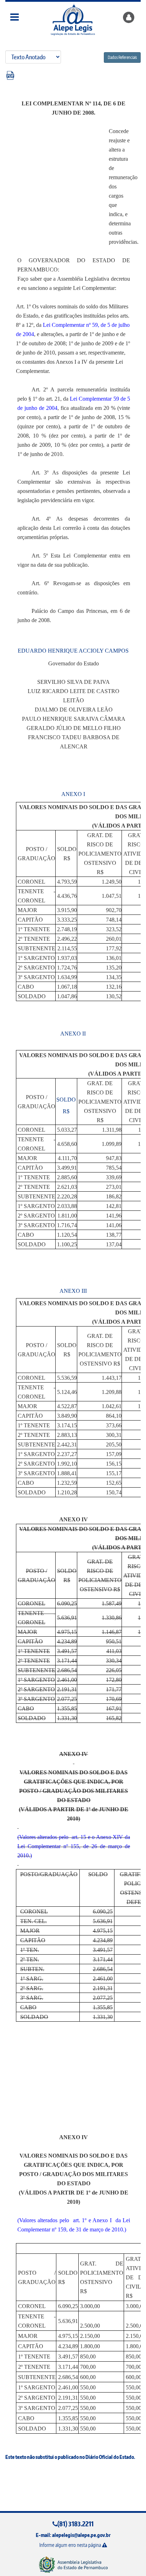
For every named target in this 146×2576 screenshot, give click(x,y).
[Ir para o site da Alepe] (73, 2564)
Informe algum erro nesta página (71, 2545)
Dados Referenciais (122, 57)
